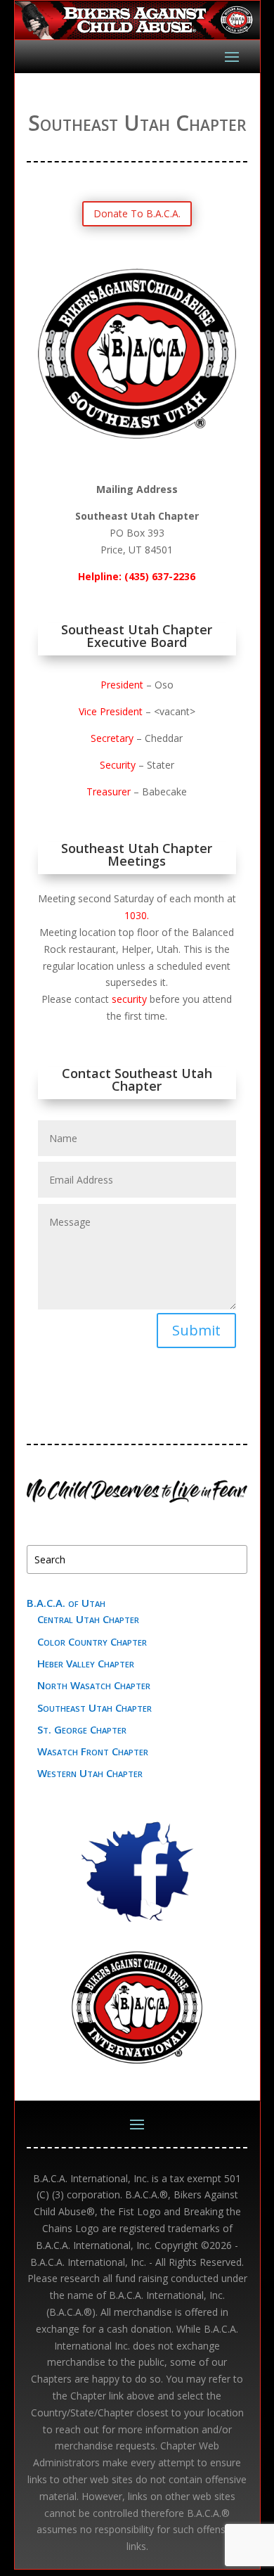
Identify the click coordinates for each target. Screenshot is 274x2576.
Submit (196, 1330)
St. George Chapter (82, 1729)
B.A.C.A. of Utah (66, 1603)
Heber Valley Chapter (86, 1663)
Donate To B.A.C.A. (137, 213)
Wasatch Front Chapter (93, 1751)
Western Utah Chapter (90, 1773)
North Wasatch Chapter (94, 1685)
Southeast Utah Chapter (94, 1707)
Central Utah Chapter (88, 1619)
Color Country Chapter (92, 1641)
